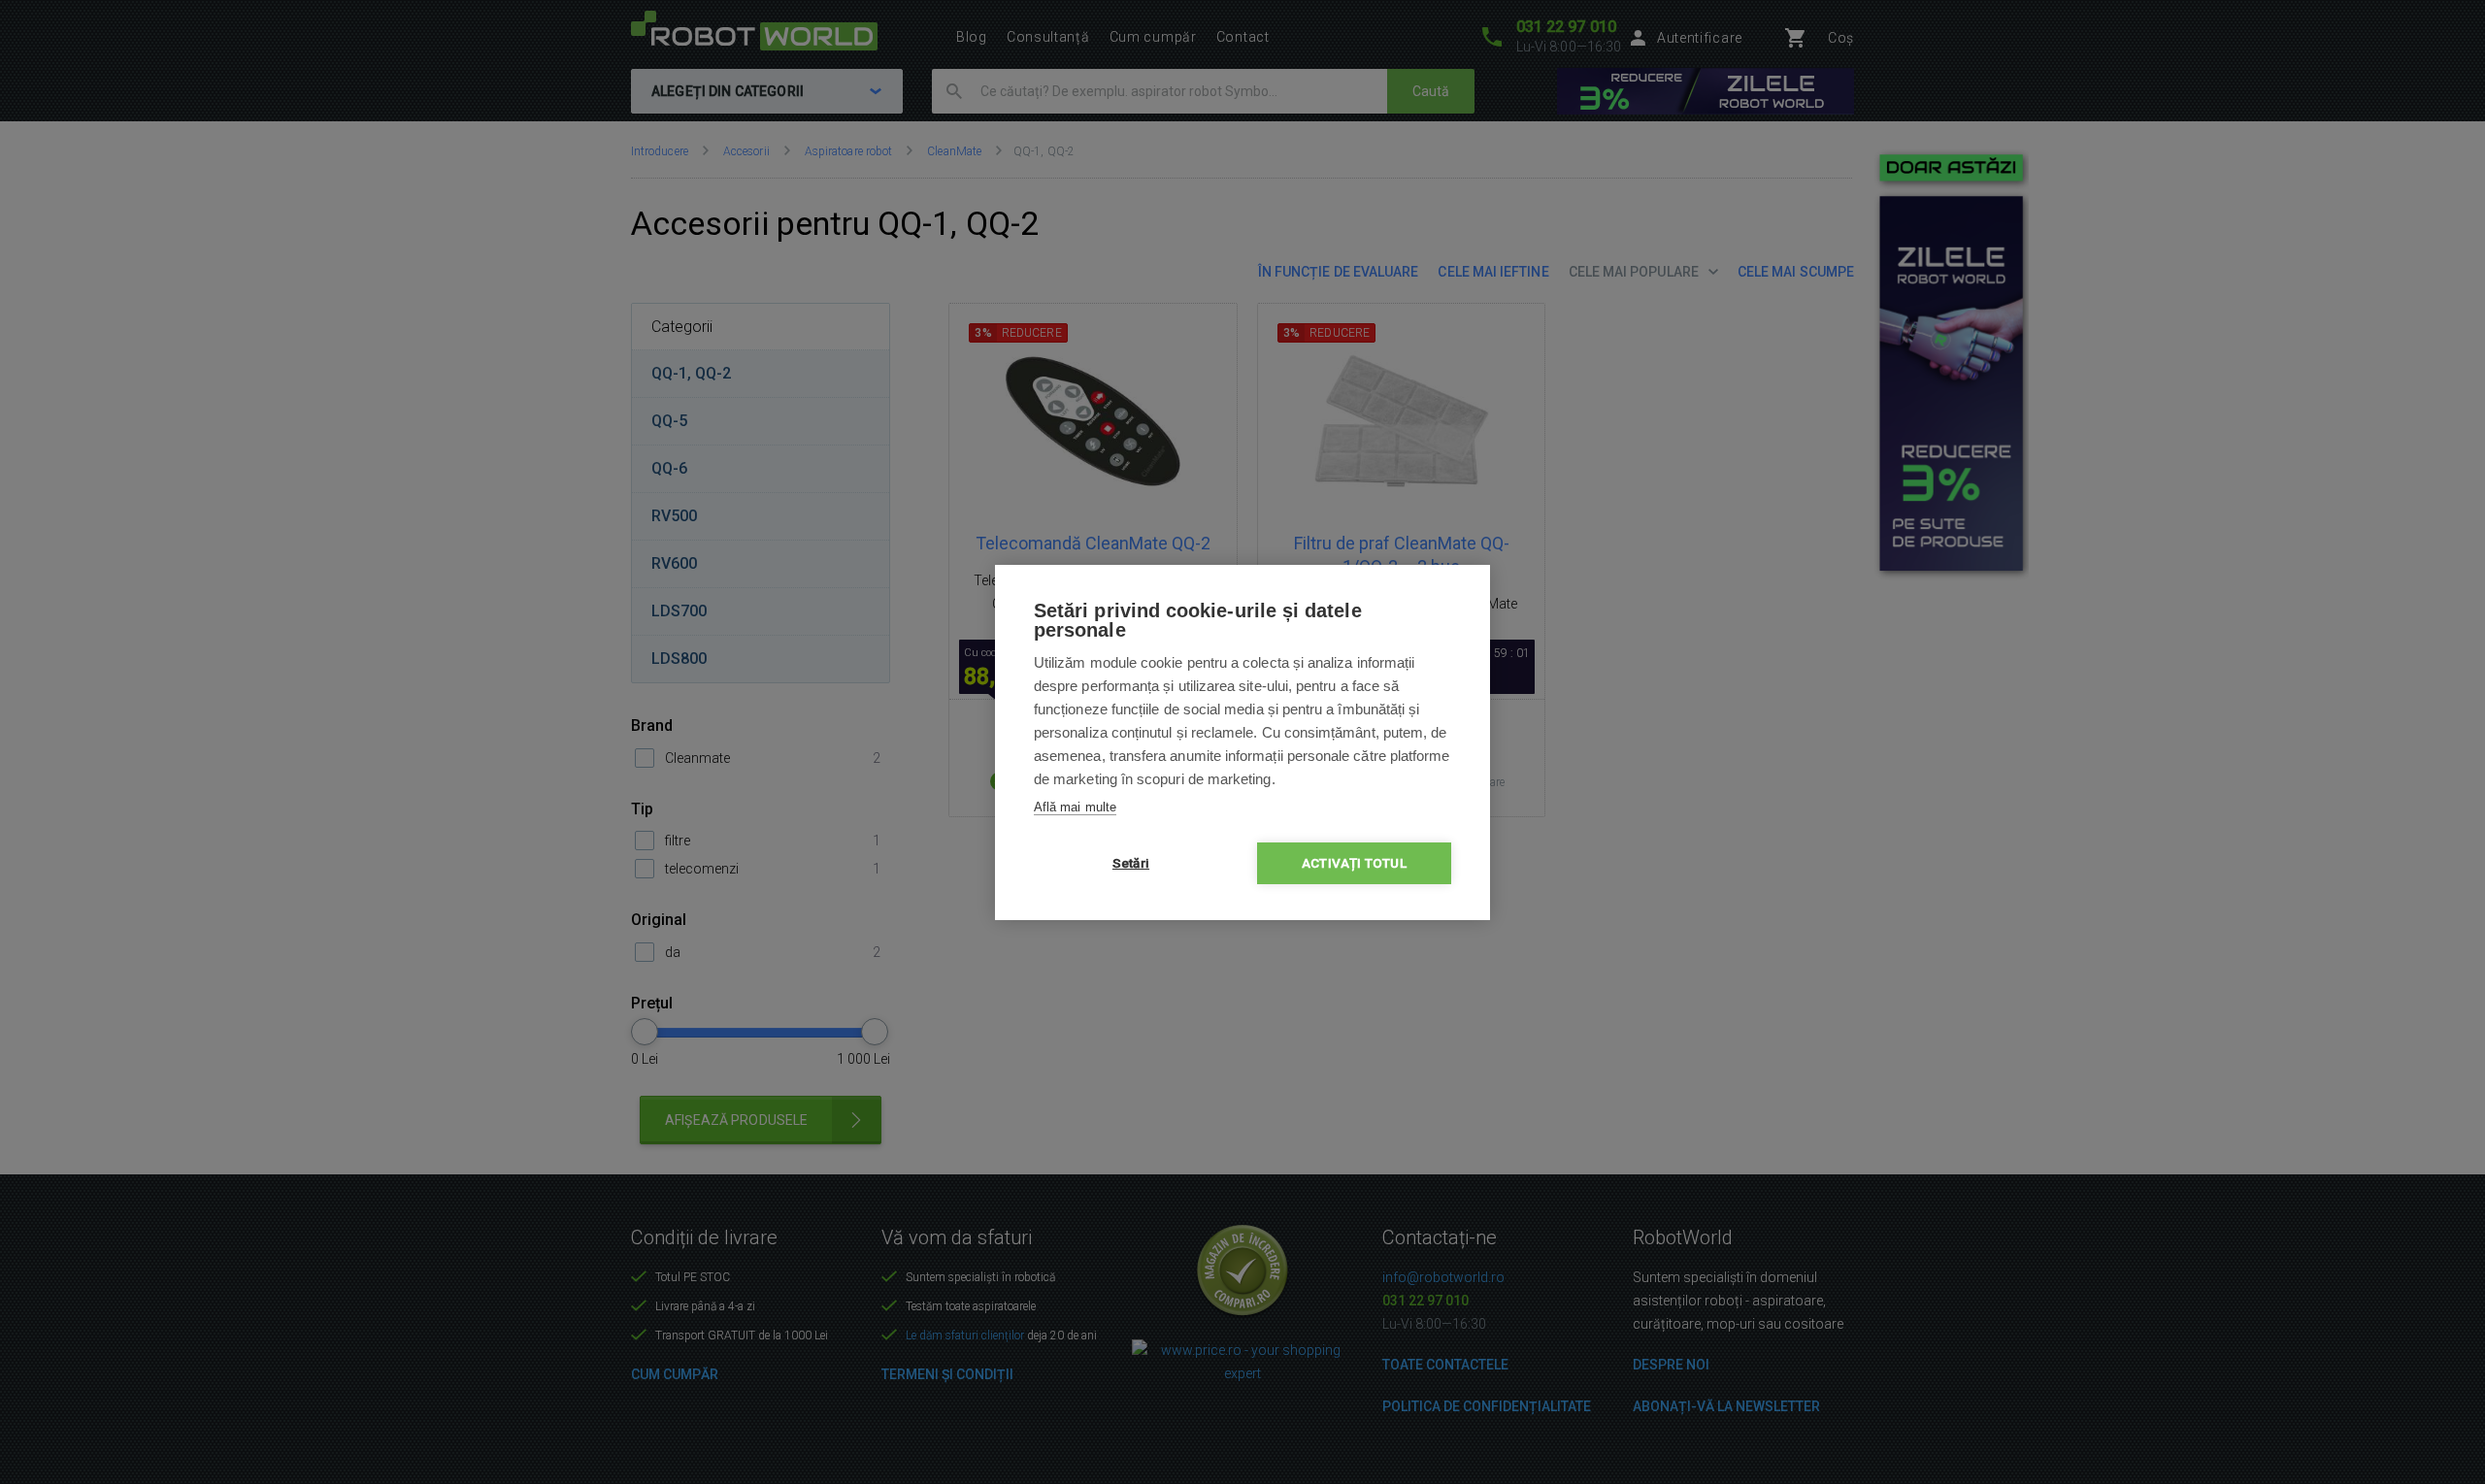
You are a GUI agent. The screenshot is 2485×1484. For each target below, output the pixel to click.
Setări (1131, 863)
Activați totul (1354, 863)
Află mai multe (1075, 807)
